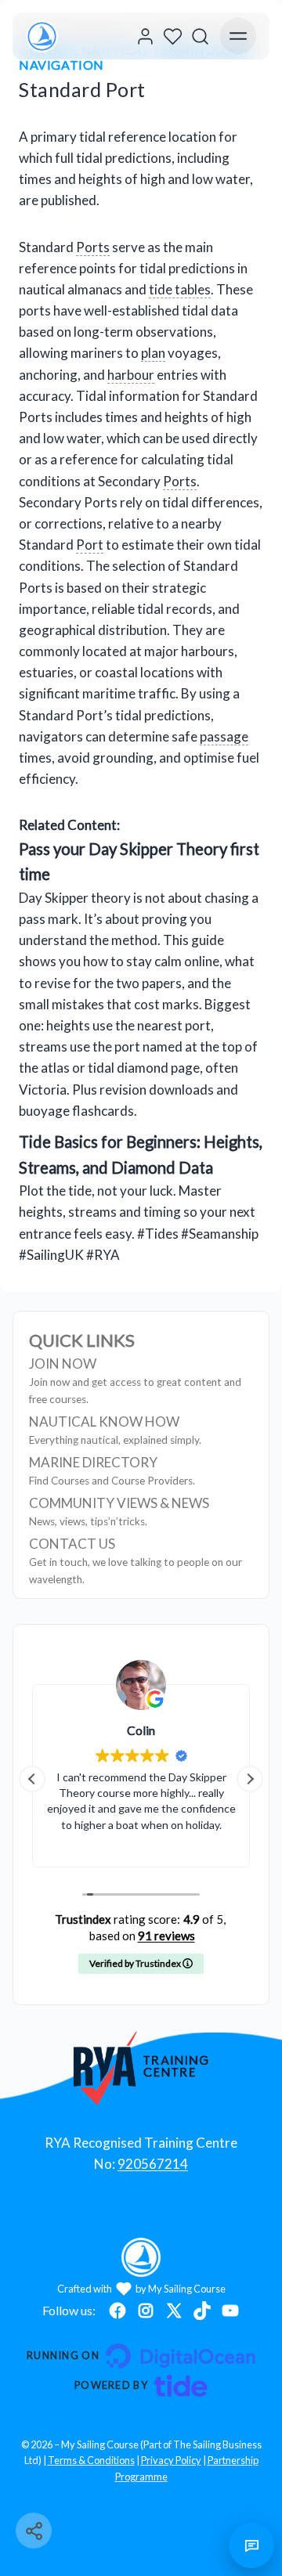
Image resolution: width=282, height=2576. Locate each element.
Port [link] (90, 545)
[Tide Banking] (141, 2386)
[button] (250, 1779)
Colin (141, 1730)
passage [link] (224, 736)
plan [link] (153, 353)
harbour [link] (131, 375)
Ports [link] (93, 247)
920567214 (153, 2164)
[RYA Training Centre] (141, 2068)
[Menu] (238, 36)
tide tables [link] (180, 289)
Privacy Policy (171, 2460)
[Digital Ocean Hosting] (141, 2356)
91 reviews (166, 1936)
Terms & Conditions (91, 2460)
